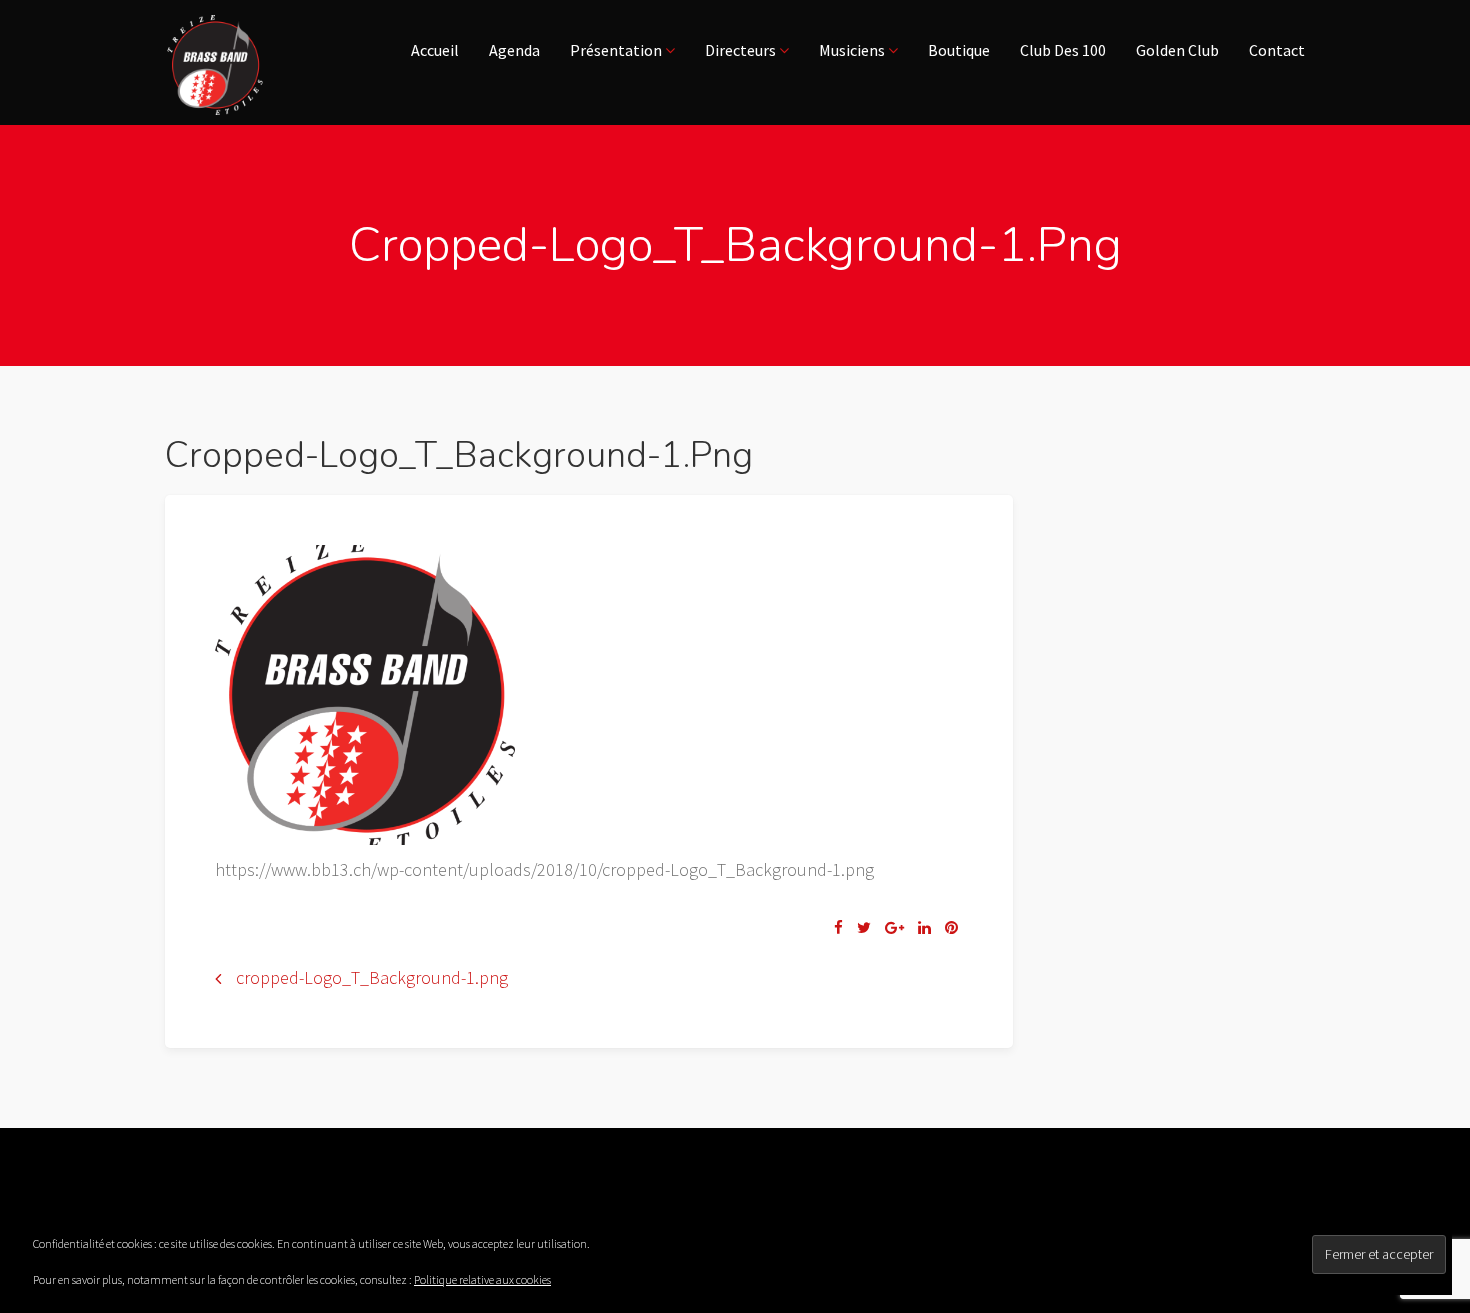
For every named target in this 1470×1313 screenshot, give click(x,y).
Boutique (959, 50)
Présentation (617, 50)
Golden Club (1177, 50)
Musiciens (853, 50)
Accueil (435, 50)
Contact (1277, 50)
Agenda (514, 50)
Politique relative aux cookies (482, 1279)
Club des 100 (1063, 50)
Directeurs (742, 50)
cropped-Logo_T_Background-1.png (372, 977)
